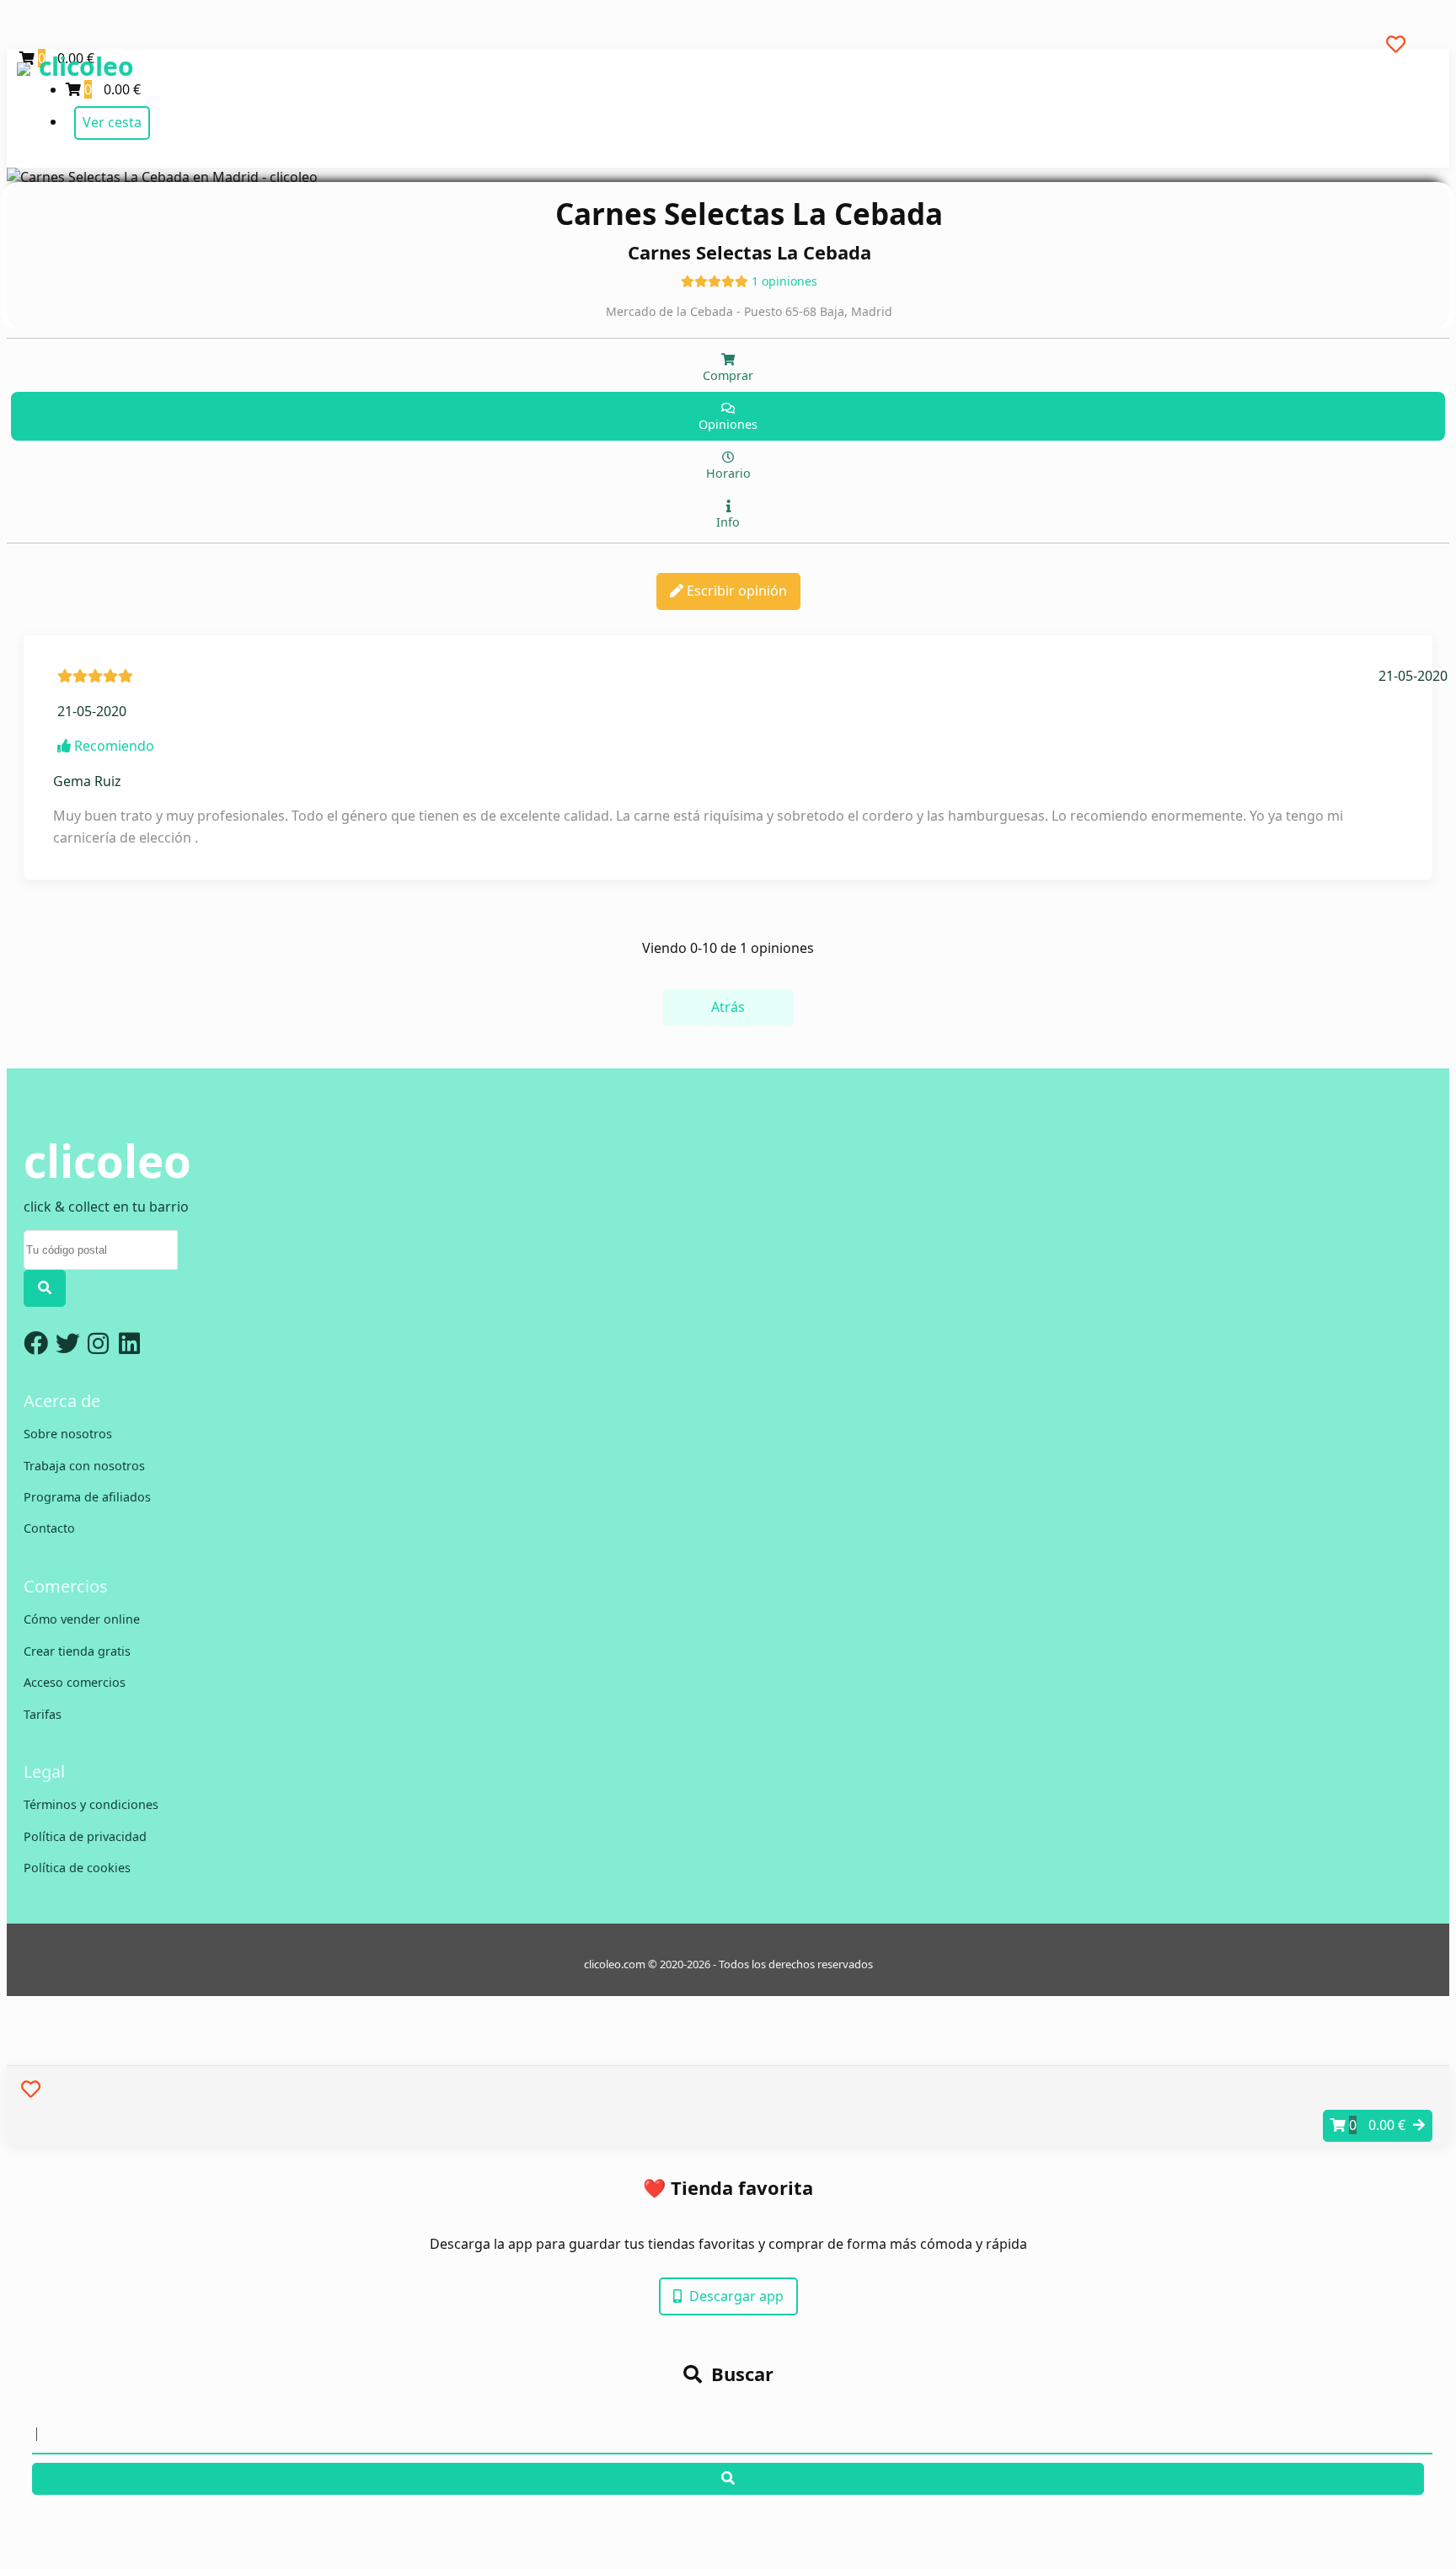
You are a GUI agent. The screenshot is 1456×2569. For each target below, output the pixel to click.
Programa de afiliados (87, 1497)
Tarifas (43, 1714)
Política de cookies (77, 1868)
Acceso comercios (75, 1682)
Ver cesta (112, 122)
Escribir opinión (735, 591)
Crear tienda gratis (77, 1651)
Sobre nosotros (68, 1434)
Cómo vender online (82, 1619)
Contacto (49, 1528)
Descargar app (735, 2296)
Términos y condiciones (91, 1804)
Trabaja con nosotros (84, 1466)
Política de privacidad (85, 1836)
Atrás (728, 1007)
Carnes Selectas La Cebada (749, 214)
